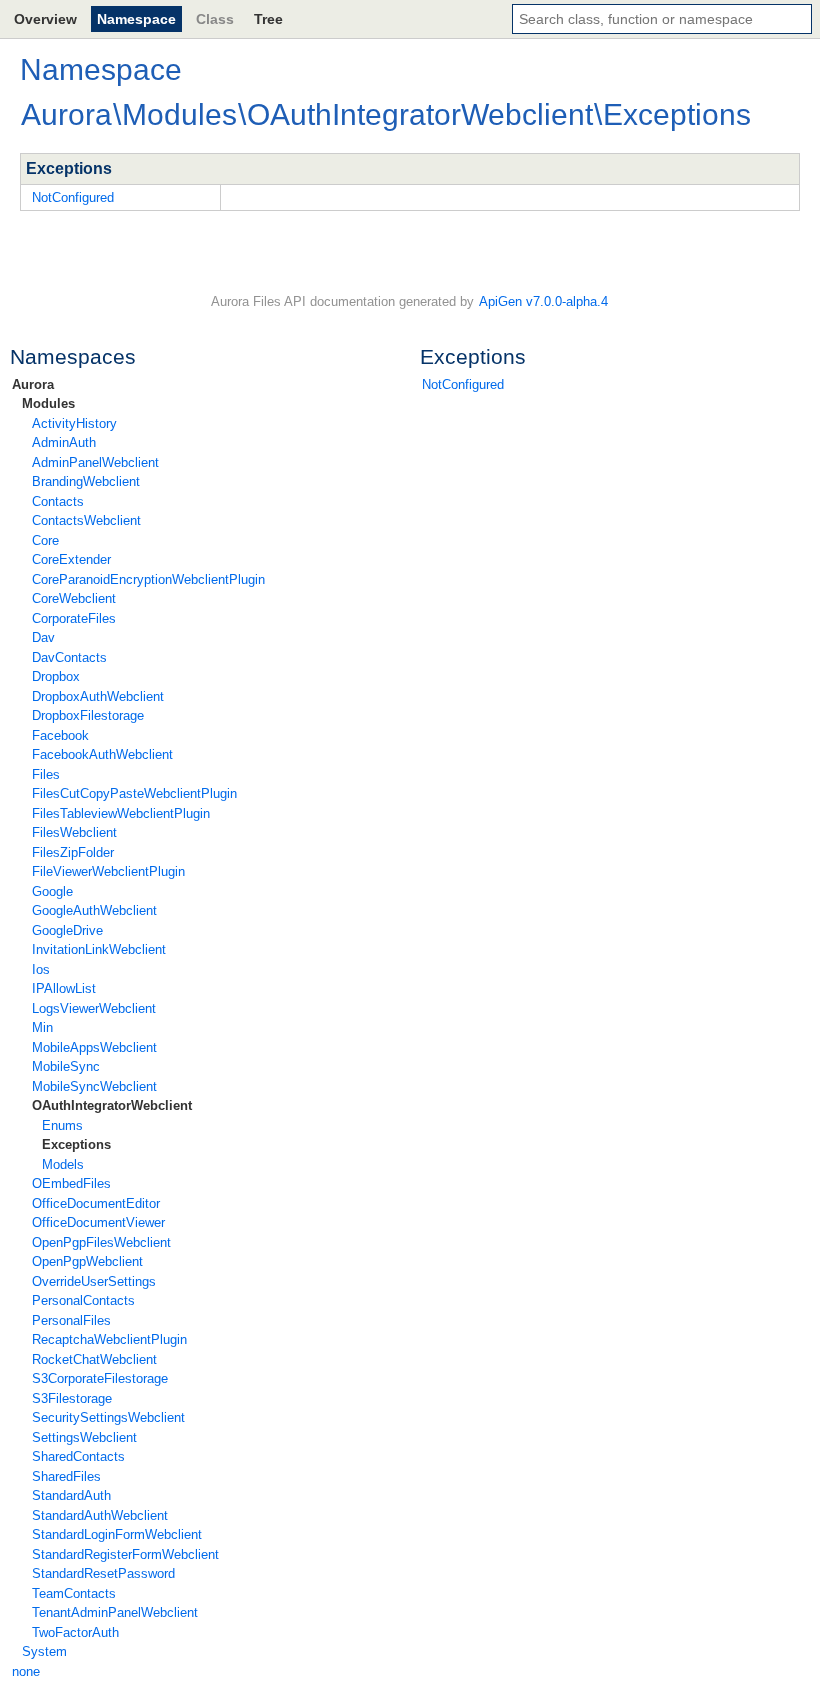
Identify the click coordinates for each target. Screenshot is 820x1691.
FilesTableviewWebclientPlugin (121, 813)
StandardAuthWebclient (100, 1515)
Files (46, 774)
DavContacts (69, 657)
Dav (43, 637)
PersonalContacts (83, 1300)
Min (42, 1027)
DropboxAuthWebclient (98, 696)
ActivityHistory (74, 423)
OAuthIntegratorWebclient (112, 1105)
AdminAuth (64, 442)
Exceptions (76, 1144)
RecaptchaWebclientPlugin (109, 1339)
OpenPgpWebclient (87, 1261)
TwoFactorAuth (75, 1632)
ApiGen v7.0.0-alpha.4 (543, 301)
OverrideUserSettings (94, 1281)
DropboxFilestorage (88, 715)
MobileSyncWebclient (94, 1086)
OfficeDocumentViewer (98, 1222)
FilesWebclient (74, 832)
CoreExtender (71, 559)
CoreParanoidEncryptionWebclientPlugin (148, 579)
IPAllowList (64, 988)
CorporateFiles (74, 618)
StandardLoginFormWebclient (117, 1534)
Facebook (60, 735)
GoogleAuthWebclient (94, 910)
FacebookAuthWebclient (102, 754)
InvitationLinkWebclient (99, 949)
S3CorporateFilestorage (100, 1378)
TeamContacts (74, 1593)
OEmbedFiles (71, 1183)
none (26, 1671)
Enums (62, 1125)
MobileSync (66, 1066)
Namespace (136, 19)
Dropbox (56, 676)
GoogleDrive (67, 930)
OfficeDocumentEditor (96, 1203)
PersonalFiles (71, 1320)
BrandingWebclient (86, 481)
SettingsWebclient (84, 1437)
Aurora (33, 384)
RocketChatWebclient (94, 1359)
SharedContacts (78, 1456)
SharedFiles (66, 1476)
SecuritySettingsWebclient (108, 1417)
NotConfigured (463, 384)
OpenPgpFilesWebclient (101, 1242)
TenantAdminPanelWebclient (115, 1612)
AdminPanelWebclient (95, 462)
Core (45, 540)
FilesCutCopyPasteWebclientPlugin (134, 793)
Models (63, 1164)
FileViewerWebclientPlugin (108, 871)
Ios (41, 969)
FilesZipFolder (73, 852)
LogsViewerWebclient (94, 1008)
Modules (48, 403)
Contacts (58, 501)
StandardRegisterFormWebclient (125, 1554)
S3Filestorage (72, 1398)
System (44, 1651)
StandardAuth (71, 1495)
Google (52, 891)
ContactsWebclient (86, 520)
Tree (268, 19)
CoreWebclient (74, 598)
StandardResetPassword (103, 1573)
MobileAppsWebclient (94, 1047)
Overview (45, 19)
